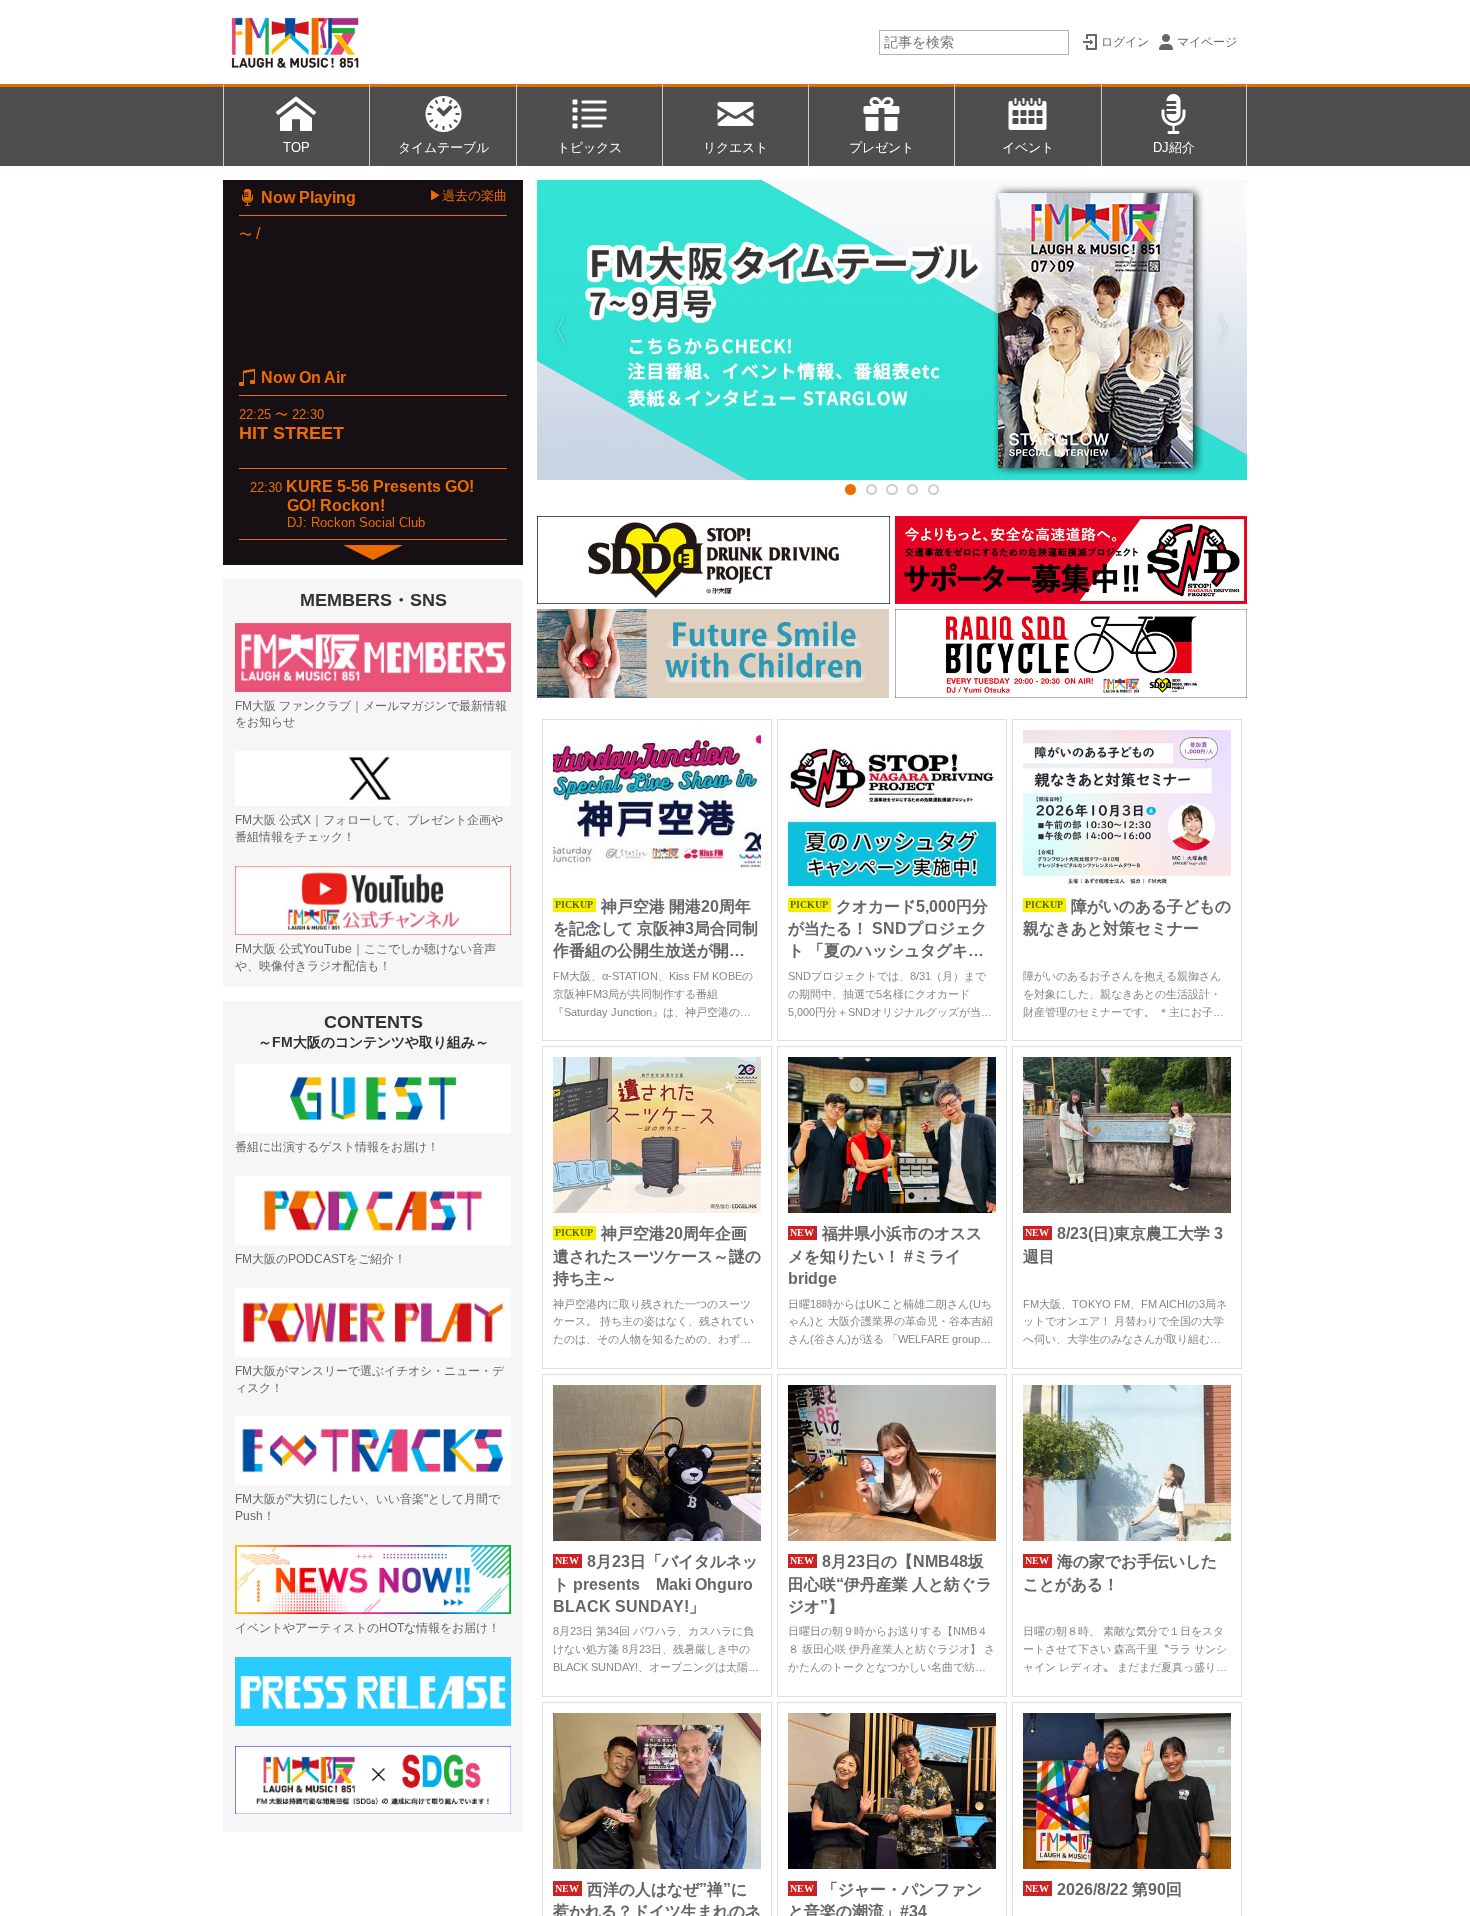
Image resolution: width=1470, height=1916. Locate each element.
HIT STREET (291, 433)
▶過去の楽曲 (468, 195)
